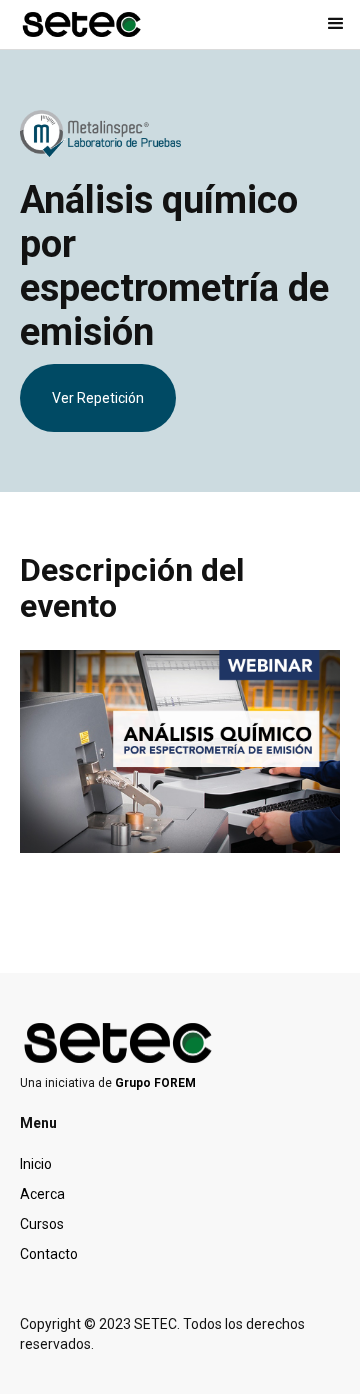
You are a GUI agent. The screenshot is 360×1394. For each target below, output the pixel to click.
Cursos (42, 1224)
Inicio (36, 1164)
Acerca (42, 1194)
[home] (83, 24)
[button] (336, 24)
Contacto (49, 1254)
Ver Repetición (98, 398)
